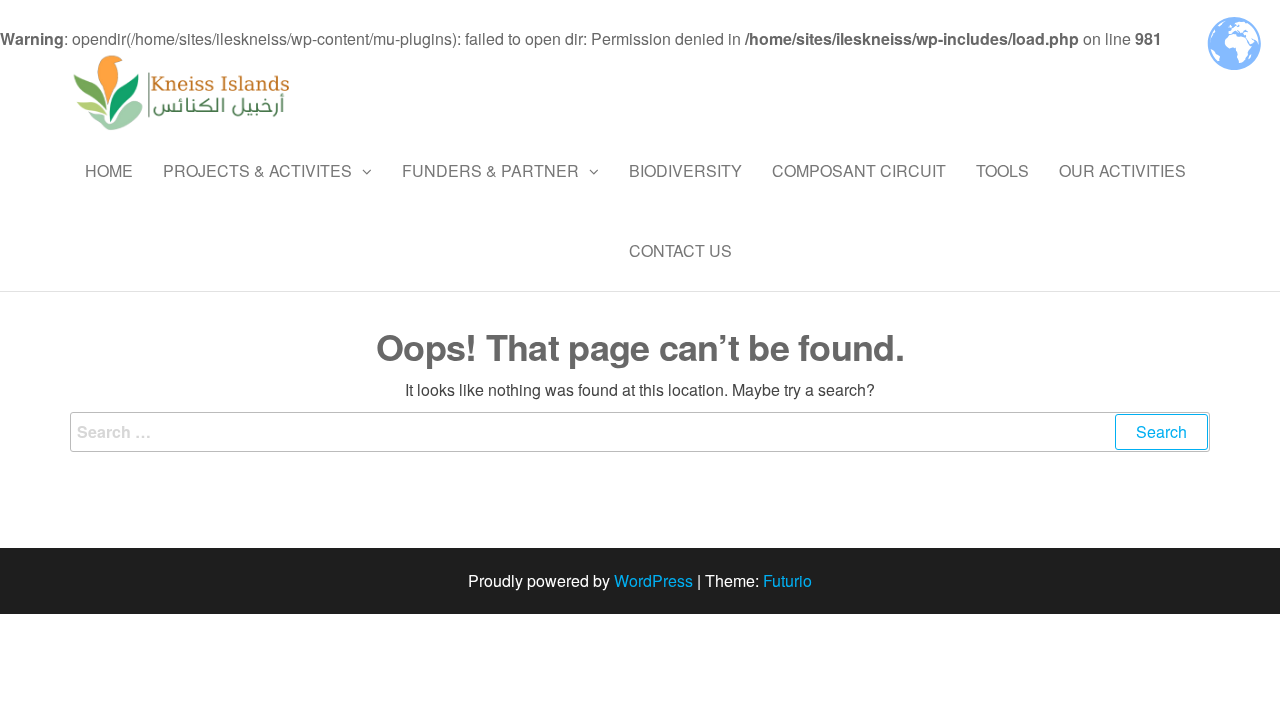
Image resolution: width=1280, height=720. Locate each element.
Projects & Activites (257, 170)
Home (109, 170)
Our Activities (1122, 170)
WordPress (653, 580)
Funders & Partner (490, 170)
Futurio (787, 580)
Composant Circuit (859, 170)
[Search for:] (640, 432)
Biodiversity (685, 170)
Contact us (680, 250)
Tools (1002, 170)
